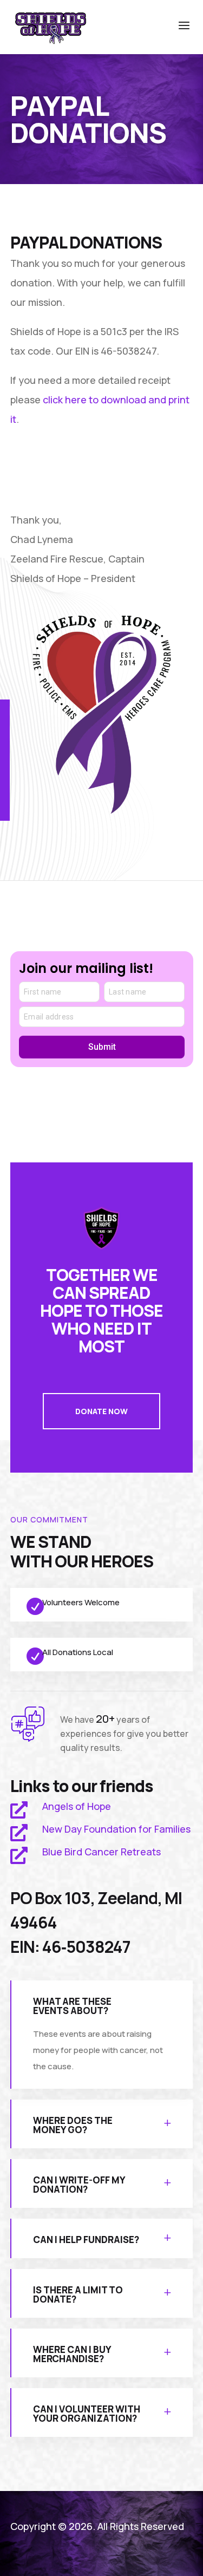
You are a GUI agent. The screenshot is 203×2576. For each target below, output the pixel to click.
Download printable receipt (89, 471)
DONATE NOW (101, 1411)
